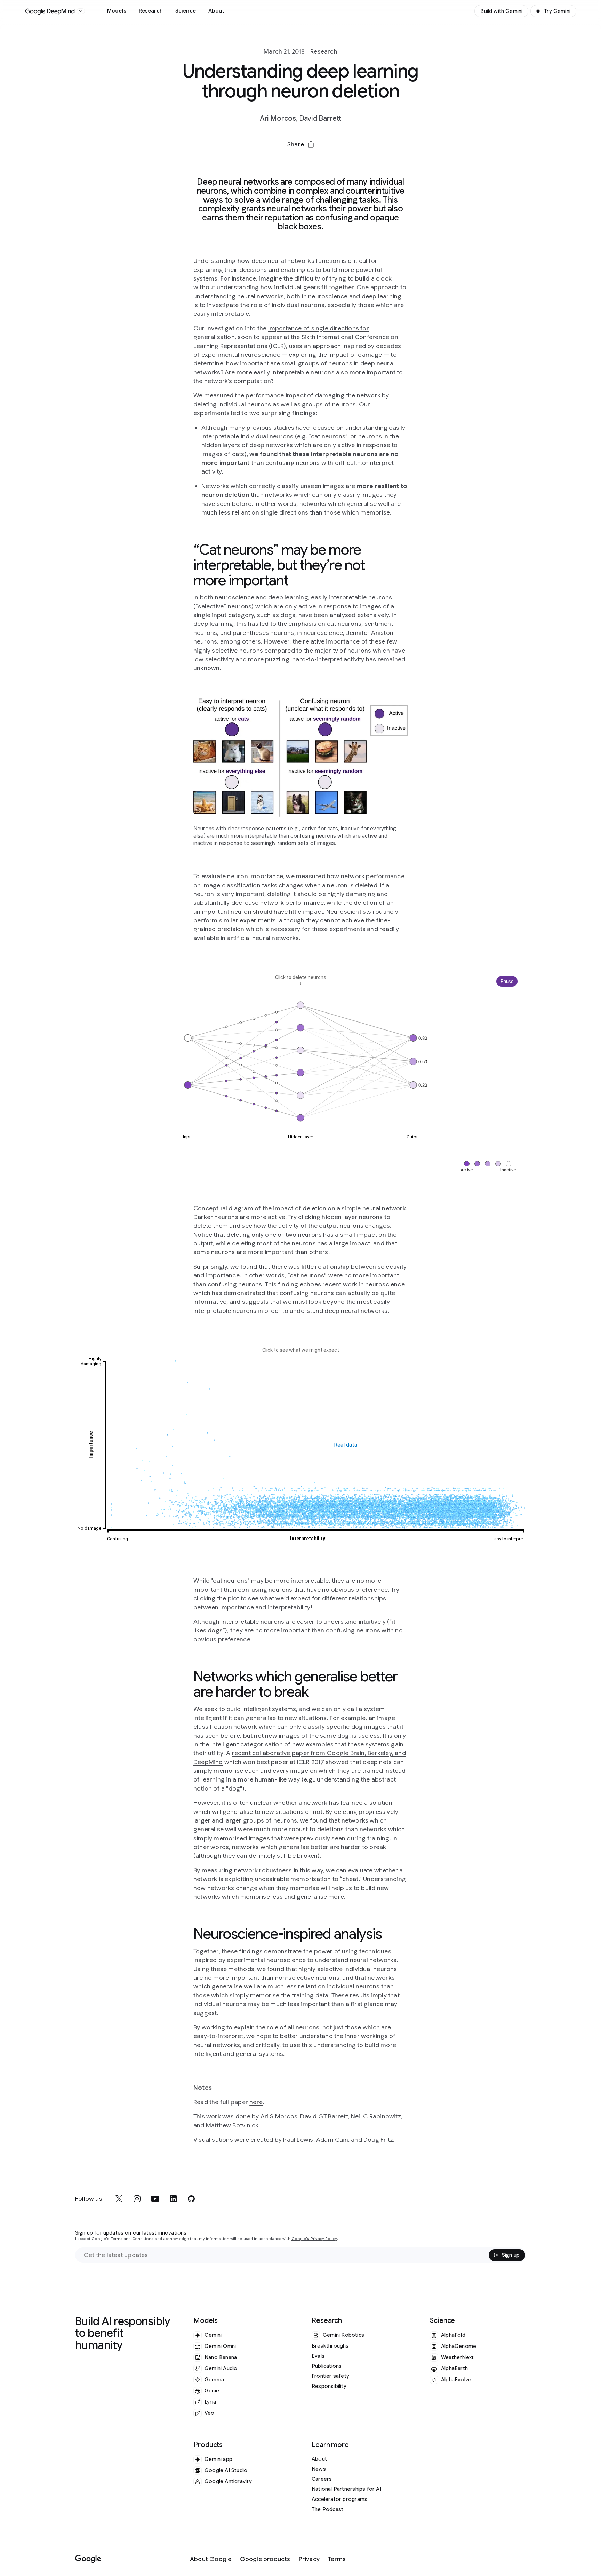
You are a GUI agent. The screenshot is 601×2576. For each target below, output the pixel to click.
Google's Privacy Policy (314, 2239)
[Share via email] (319, 161)
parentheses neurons (263, 633)
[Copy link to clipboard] (337, 161)
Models (117, 11)
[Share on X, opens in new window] (264, 161)
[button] (300, 144)
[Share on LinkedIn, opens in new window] (300, 161)
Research (151, 11)
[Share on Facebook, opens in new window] (282, 161)
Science (186, 11)
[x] (119, 2199)
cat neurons (344, 624)
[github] (191, 2199)
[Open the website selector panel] (81, 11)
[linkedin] (173, 2199)
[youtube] (155, 2199)
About (216, 11)
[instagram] (137, 2199)
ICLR (277, 346)
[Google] (88, 2559)
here (256, 2102)
